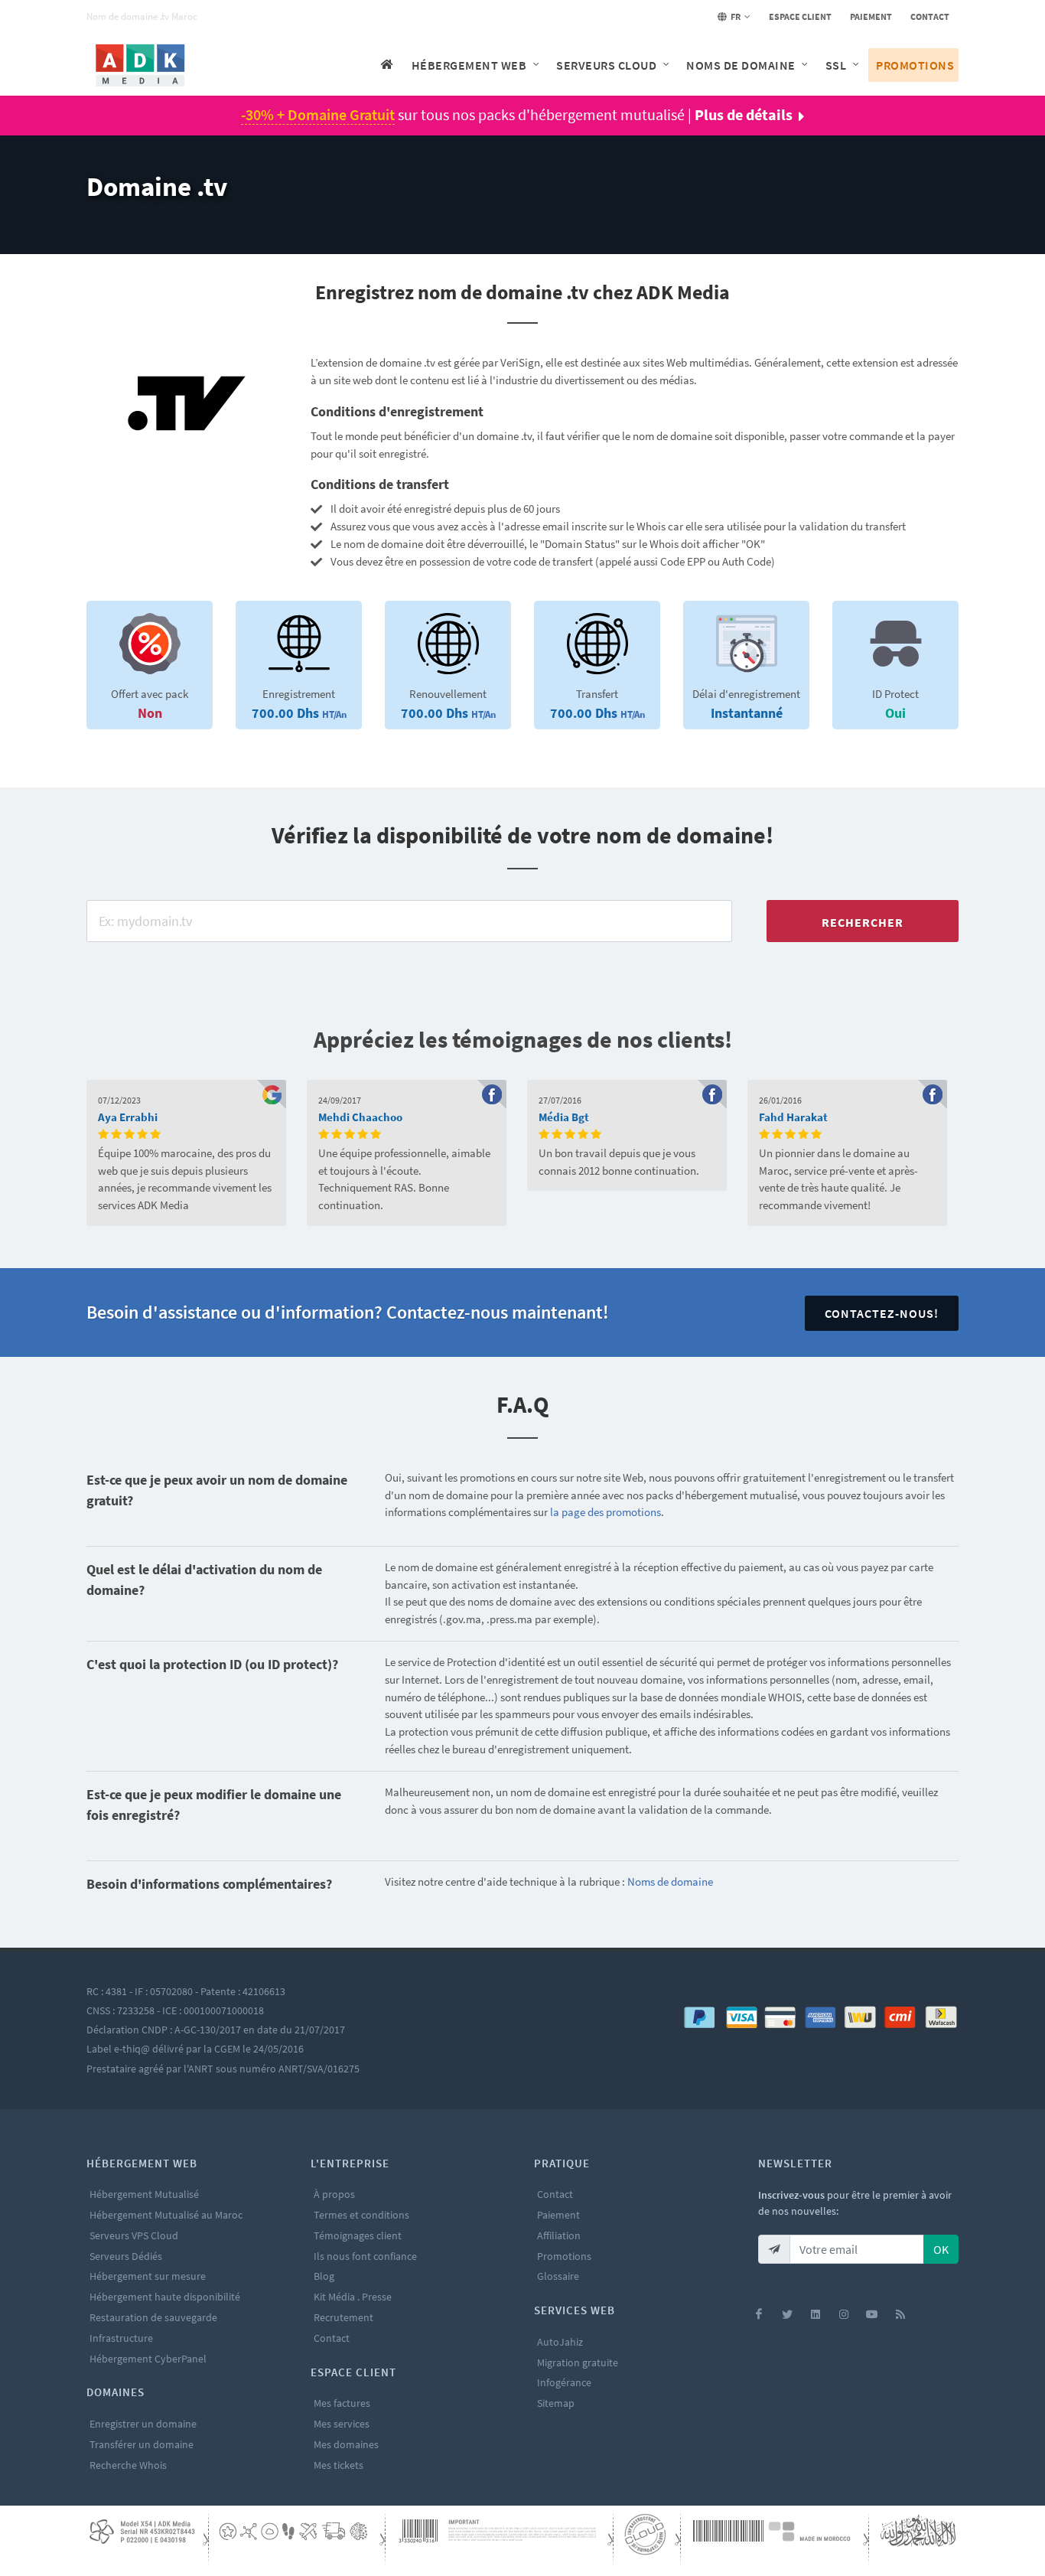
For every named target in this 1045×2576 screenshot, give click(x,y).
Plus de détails (744, 114)
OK (941, 2249)
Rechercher (863, 922)
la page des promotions (606, 1512)
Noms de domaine (670, 1881)
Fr (735, 16)
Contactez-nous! (882, 1313)
